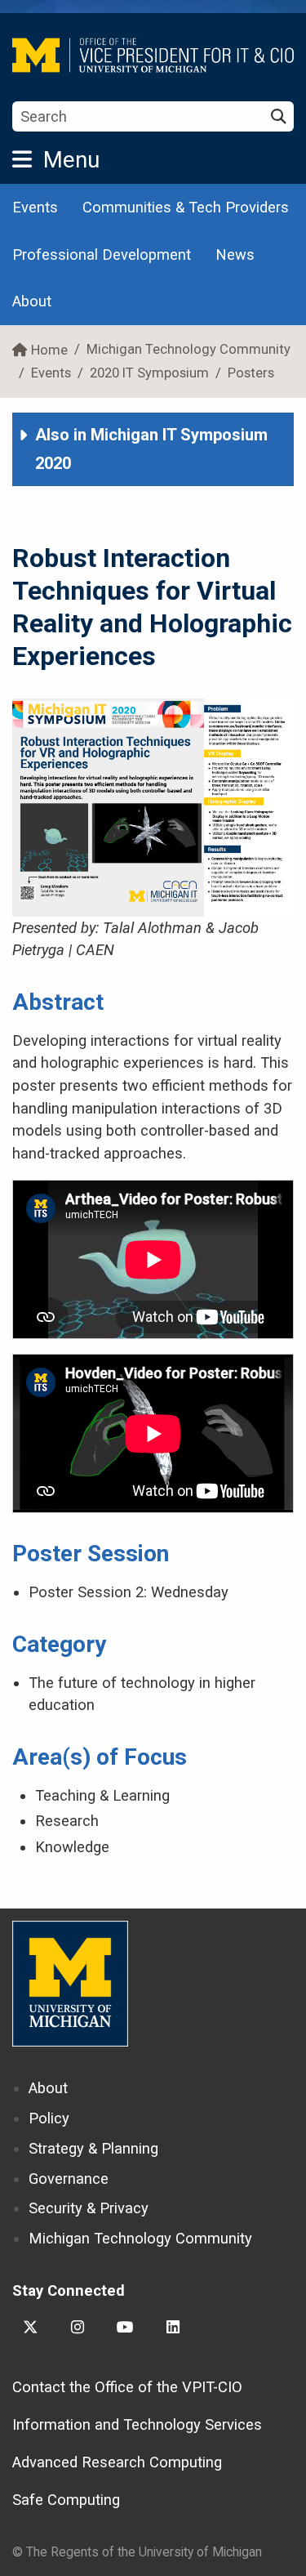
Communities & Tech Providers (186, 207)
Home (49, 350)
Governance (69, 2179)
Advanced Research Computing (117, 2462)
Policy (49, 2118)
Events (35, 207)
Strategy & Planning (93, 2148)
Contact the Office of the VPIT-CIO (127, 2387)
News (235, 254)
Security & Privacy (89, 2208)
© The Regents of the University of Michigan (137, 2552)
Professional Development (102, 254)
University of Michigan (70, 1984)
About (32, 301)
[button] (153, 449)
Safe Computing (66, 2500)
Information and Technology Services (137, 2424)
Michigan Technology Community (188, 349)
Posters (251, 373)
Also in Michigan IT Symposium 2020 (151, 449)
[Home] (153, 55)
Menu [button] (71, 160)
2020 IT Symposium (149, 373)
